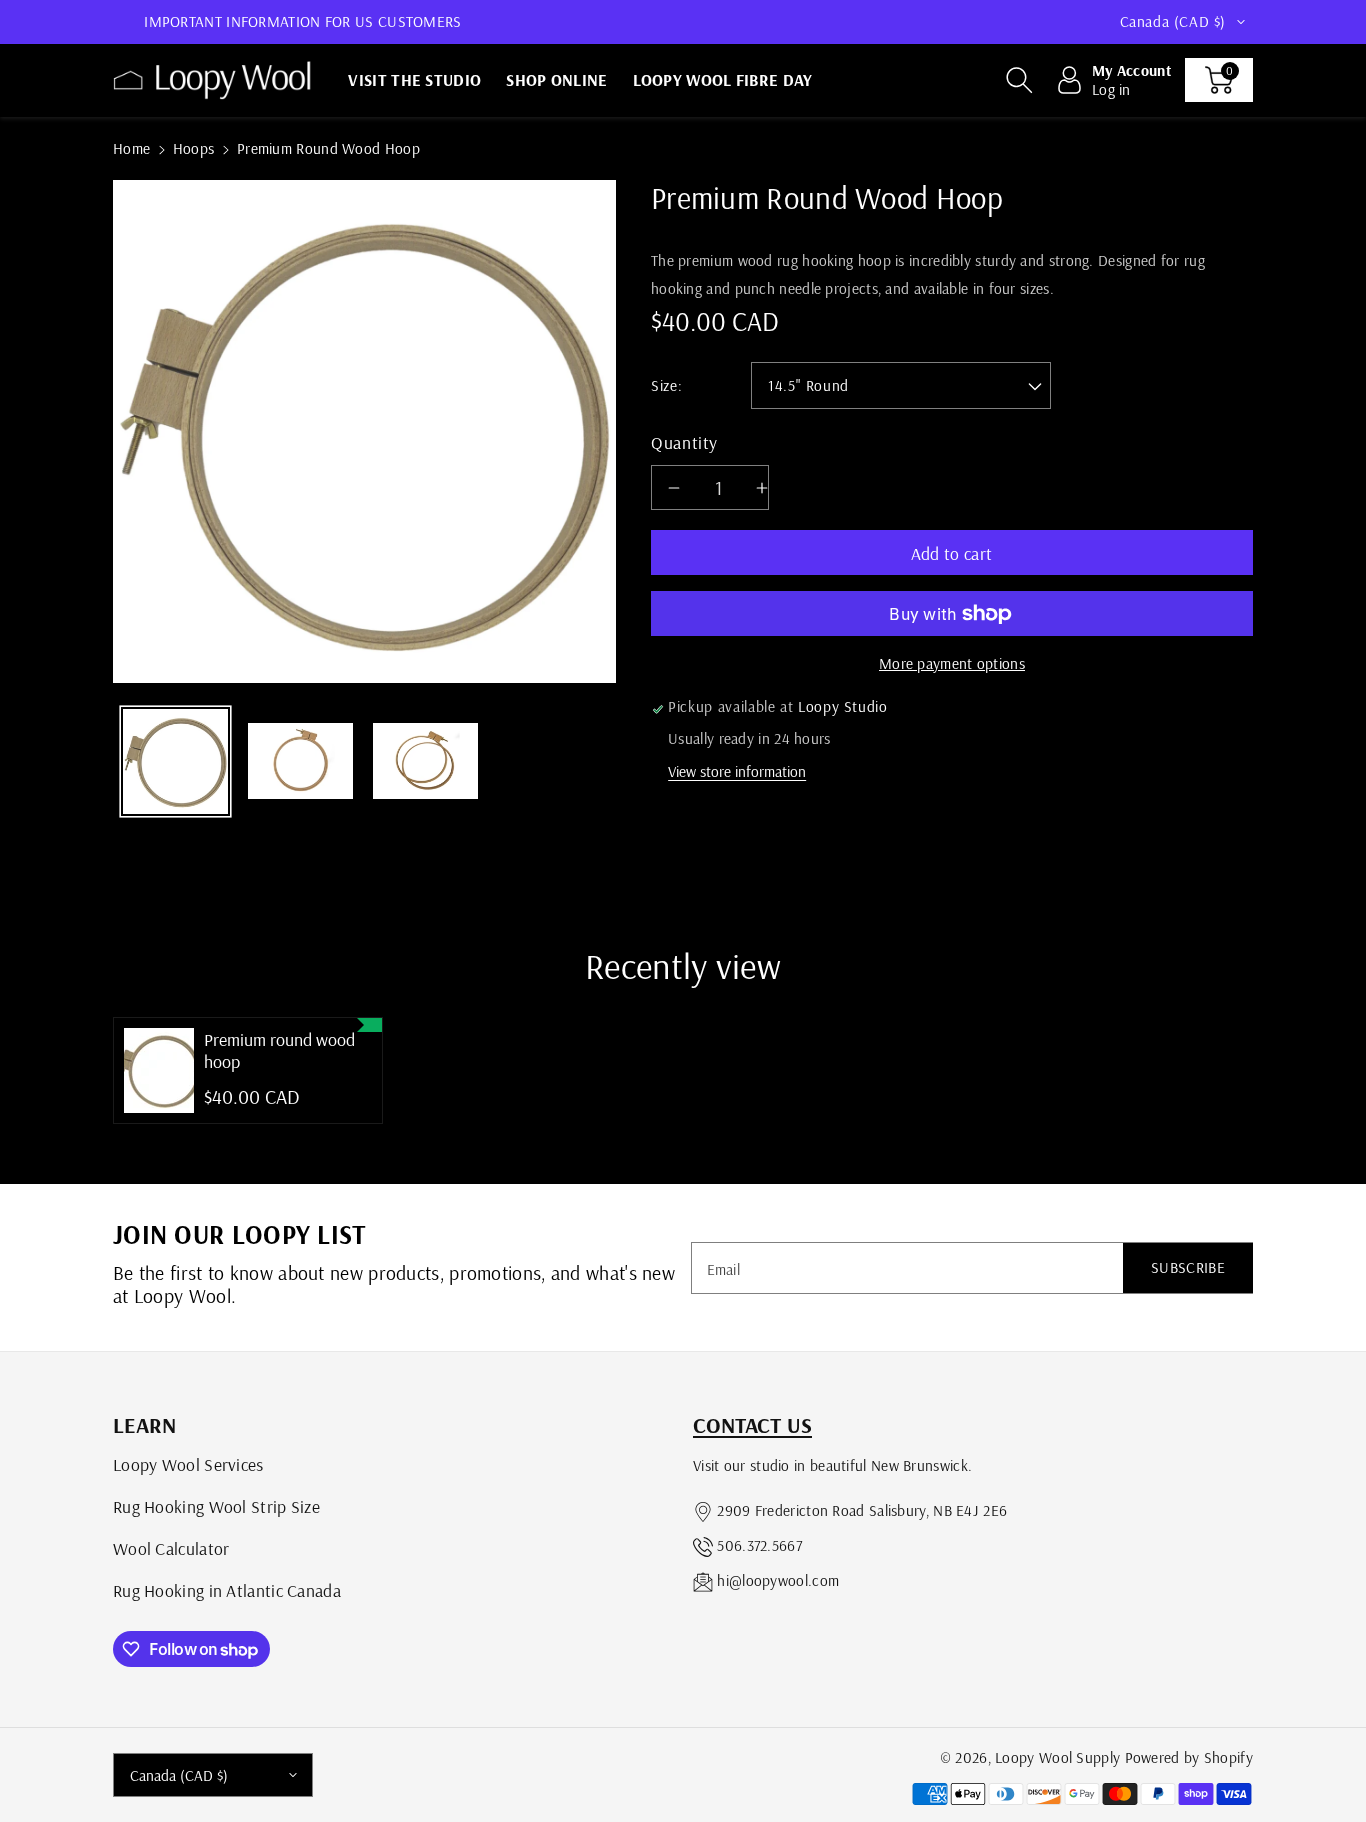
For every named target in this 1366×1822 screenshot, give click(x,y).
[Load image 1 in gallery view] (175, 761)
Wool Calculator (171, 1548)
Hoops (194, 148)
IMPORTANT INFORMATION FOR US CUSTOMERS (302, 21)
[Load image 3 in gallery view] (425, 761)
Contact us (752, 1425)
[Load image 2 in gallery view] (300, 761)
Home (131, 148)
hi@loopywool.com (778, 1580)
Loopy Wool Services (188, 1464)
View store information (737, 771)
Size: (666, 385)
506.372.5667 (759, 1545)
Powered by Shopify (1189, 1757)
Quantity (684, 442)
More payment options (952, 663)
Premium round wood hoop (279, 1050)
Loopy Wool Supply (1057, 1757)
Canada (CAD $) (179, 1775)
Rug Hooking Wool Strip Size (216, 1506)
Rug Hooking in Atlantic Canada (227, 1590)
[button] (1019, 80)
